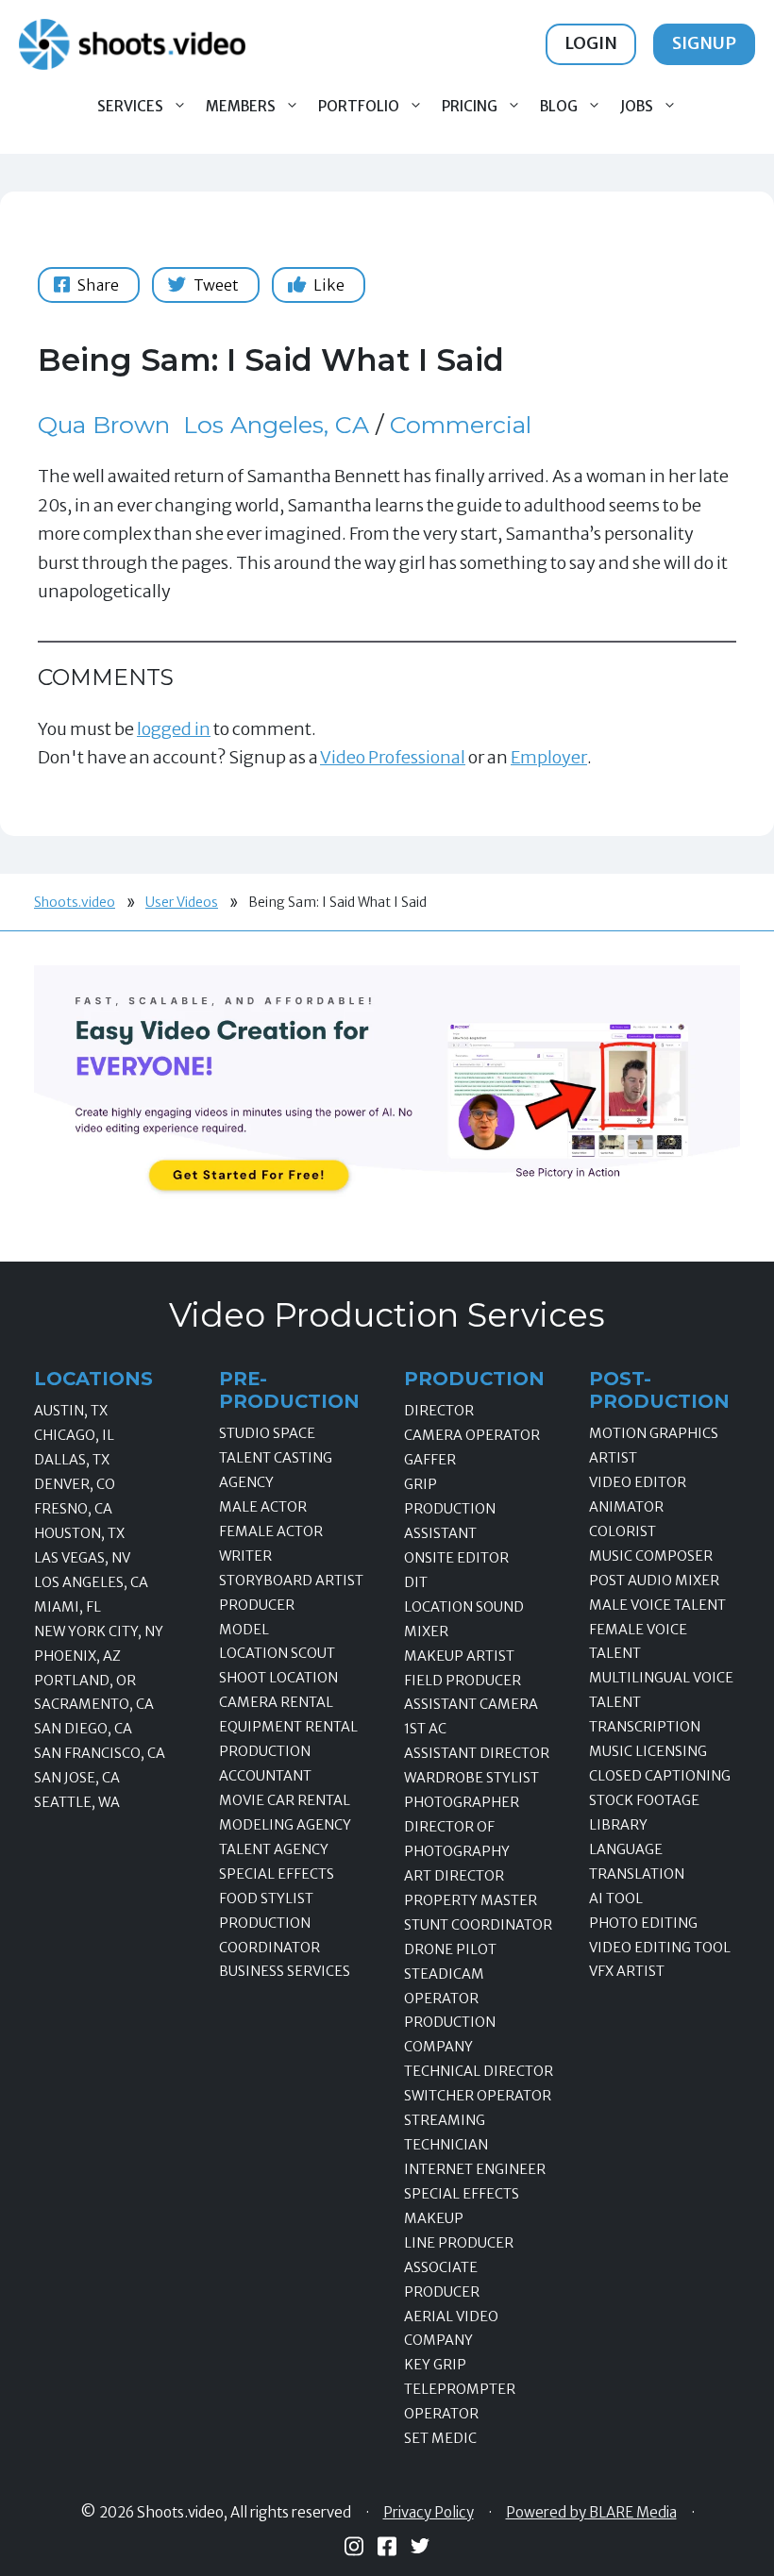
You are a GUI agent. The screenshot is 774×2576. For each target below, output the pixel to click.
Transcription (645, 1727)
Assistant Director (477, 1753)
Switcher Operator (478, 2096)
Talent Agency (274, 1849)
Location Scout (277, 1653)
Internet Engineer (475, 2169)
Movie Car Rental (285, 1800)
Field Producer (463, 1681)
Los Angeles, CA (276, 425)
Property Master (471, 1900)
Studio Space (267, 1433)
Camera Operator (472, 1435)
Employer (549, 757)
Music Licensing (648, 1751)
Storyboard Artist (291, 1581)
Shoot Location (278, 1678)
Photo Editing (643, 1923)
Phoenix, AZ (77, 1656)
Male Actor (263, 1507)
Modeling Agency (285, 1825)
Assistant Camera (471, 1704)
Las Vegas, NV (82, 1558)
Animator (626, 1507)
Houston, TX (79, 1533)
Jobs (637, 106)
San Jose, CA (77, 1778)
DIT (416, 1582)
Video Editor (638, 1482)
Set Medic (440, 2438)
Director (439, 1411)
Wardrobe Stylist (471, 1778)
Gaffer (430, 1460)
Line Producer (459, 2243)
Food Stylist (266, 1899)
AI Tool (616, 1899)
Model (244, 1630)
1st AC (425, 1729)
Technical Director (479, 2071)
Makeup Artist (459, 1656)
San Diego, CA (83, 1729)
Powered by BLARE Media (591, 2513)
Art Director (454, 1876)
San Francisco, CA (100, 1753)
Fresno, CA (73, 1509)
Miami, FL (67, 1607)
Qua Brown (104, 425)
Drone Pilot (450, 1949)
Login (591, 43)
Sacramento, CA (94, 1704)
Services (130, 106)
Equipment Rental (288, 1727)
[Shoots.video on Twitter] (420, 2546)
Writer (245, 1556)
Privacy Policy (429, 2513)
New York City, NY (99, 1631)
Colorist (623, 1531)
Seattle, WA (77, 1802)
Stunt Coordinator (478, 1925)
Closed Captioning (660, 1776)
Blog (559, 106)
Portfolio (359, 106)
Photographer (462, 1802)
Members (241, 106)
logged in (174, 729)
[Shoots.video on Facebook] (387, 2546)
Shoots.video (75, 902)
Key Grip (435, 2365)
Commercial (461, 425)
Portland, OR (85, 1681)
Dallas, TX (72, 1460)
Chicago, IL (74, 1435)
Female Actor (271, 1531)
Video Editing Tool (660, 1948)
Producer (257, 1605)
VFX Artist (627, 1971)
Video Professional (393, 757)
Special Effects (277, 1874)
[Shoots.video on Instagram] (354, 2546)
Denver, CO (75, 1484)
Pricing (470, 106)
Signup (704, 43)
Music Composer (651, 1556)
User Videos (182, 902)
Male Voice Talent (657, 1605)
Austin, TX (71, 1411)
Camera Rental (276, 1702)
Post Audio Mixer (654, 1581)
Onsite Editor (456, 1558)
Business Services (285, 1971)
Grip (421, 1484)
